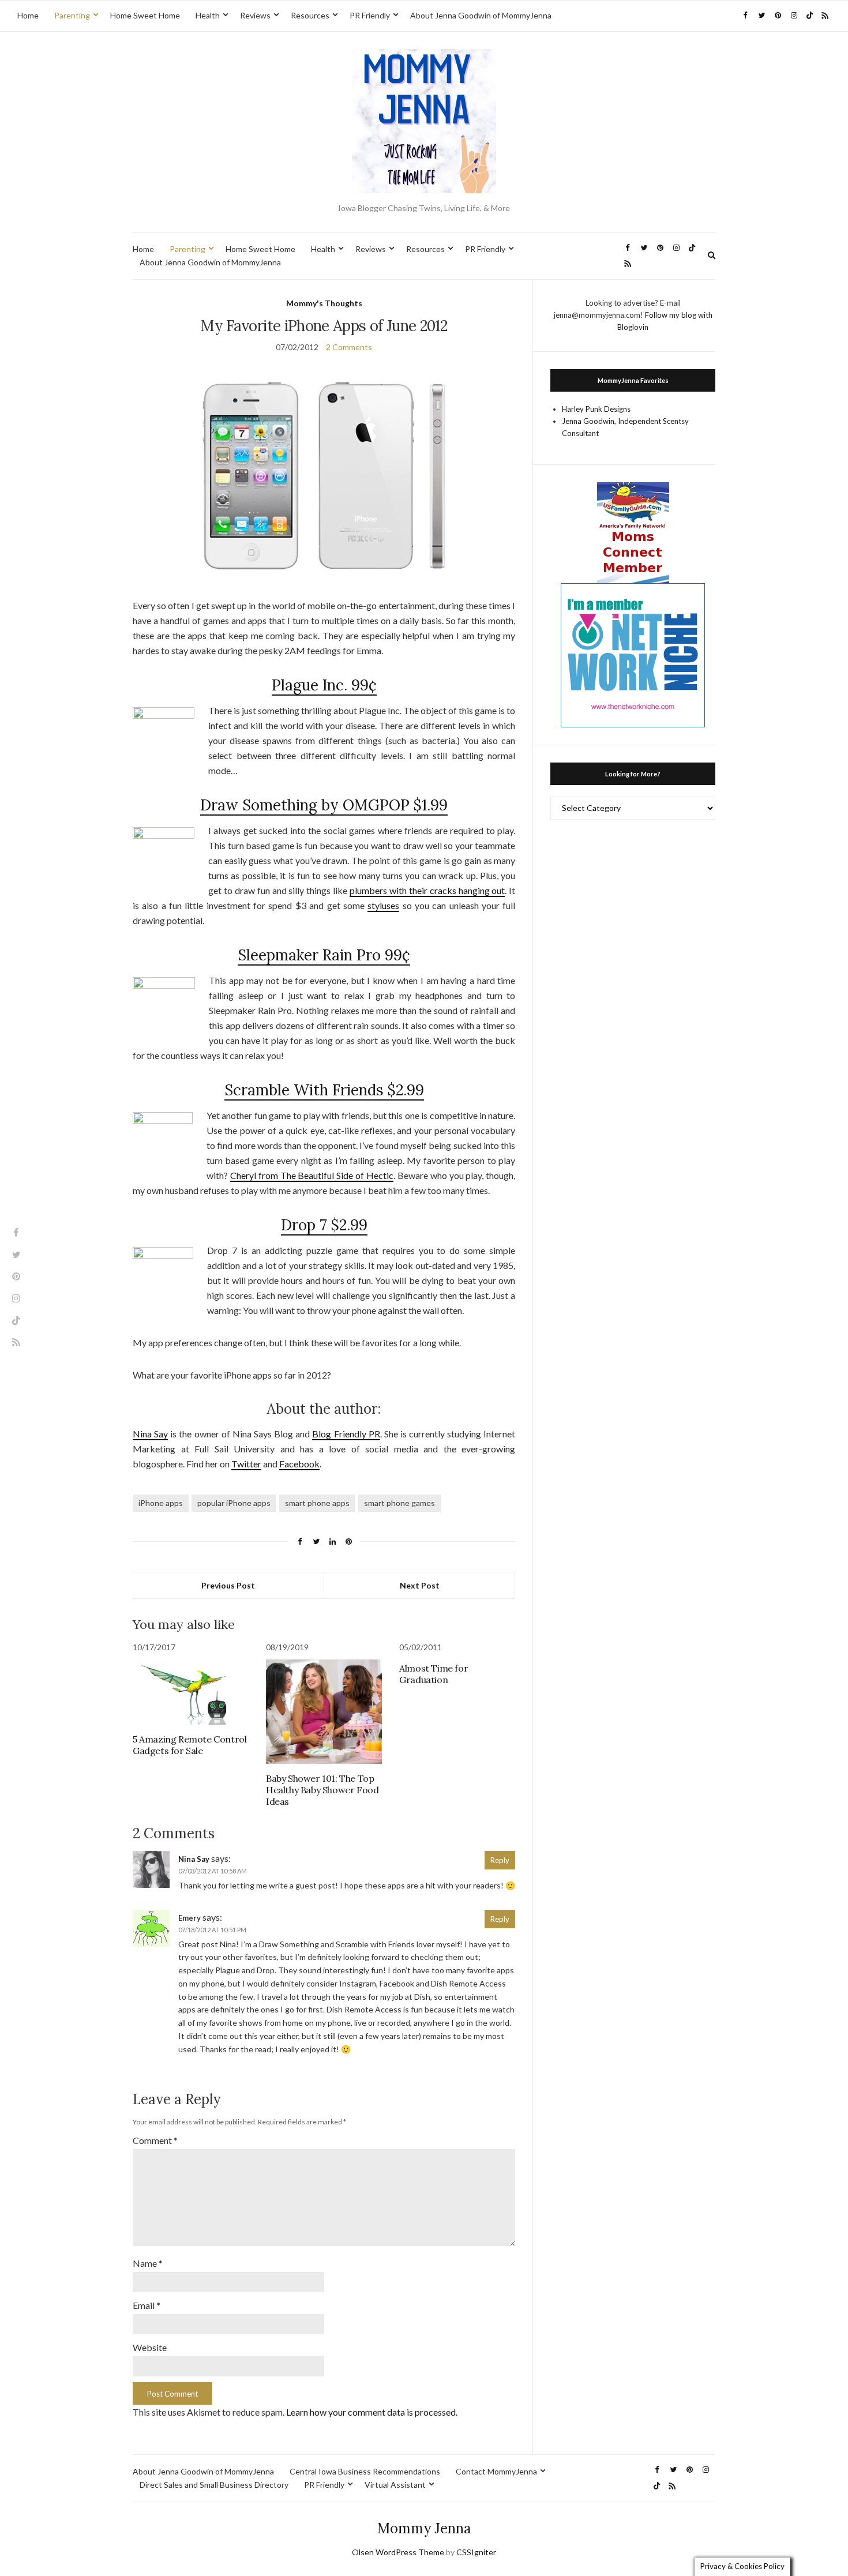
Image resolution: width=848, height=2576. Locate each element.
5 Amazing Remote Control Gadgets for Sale (190, 1745)
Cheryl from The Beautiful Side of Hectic (312, 1175)
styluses (383, 905)
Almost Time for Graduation (434, 1674)
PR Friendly (370, 15)
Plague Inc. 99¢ (324, 685)
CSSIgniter (476, 2552)
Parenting (72, 15)
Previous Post (228, 1585)
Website (150, 2347)
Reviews (255, 15)
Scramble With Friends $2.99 (324, 1090)
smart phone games (399, 1503)
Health (208, 15)
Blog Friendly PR (346, 1434)
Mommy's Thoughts (324, 303)
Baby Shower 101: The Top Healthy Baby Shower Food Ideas (322, 1790)
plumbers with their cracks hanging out (427, 890)
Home (28, 15)
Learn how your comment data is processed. (372, 2412)
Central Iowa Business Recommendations (365, 2471)
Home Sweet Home (145, 15)
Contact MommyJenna (496, 2471)
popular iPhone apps (234, 1503)
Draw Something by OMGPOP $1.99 (324, 805)
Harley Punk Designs (596, 409)
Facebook (299, 1464)
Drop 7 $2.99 (324, 1225)
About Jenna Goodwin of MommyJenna (481, 15)
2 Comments (349, 347)
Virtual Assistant (395, 2485)
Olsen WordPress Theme (398, 2552)
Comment (155, 2140)
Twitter (246, 1464)
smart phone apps (317, 1503)
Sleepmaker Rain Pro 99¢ (324, 955)
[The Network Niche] (633, 654)
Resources (310, 15)
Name (148, 2263)
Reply (500, 1860)
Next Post (420, 1585)
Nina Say (150, 1434)
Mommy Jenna (424, 2528)
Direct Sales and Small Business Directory (214, 2485)
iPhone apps (161, 1503)
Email (147, 2305)
